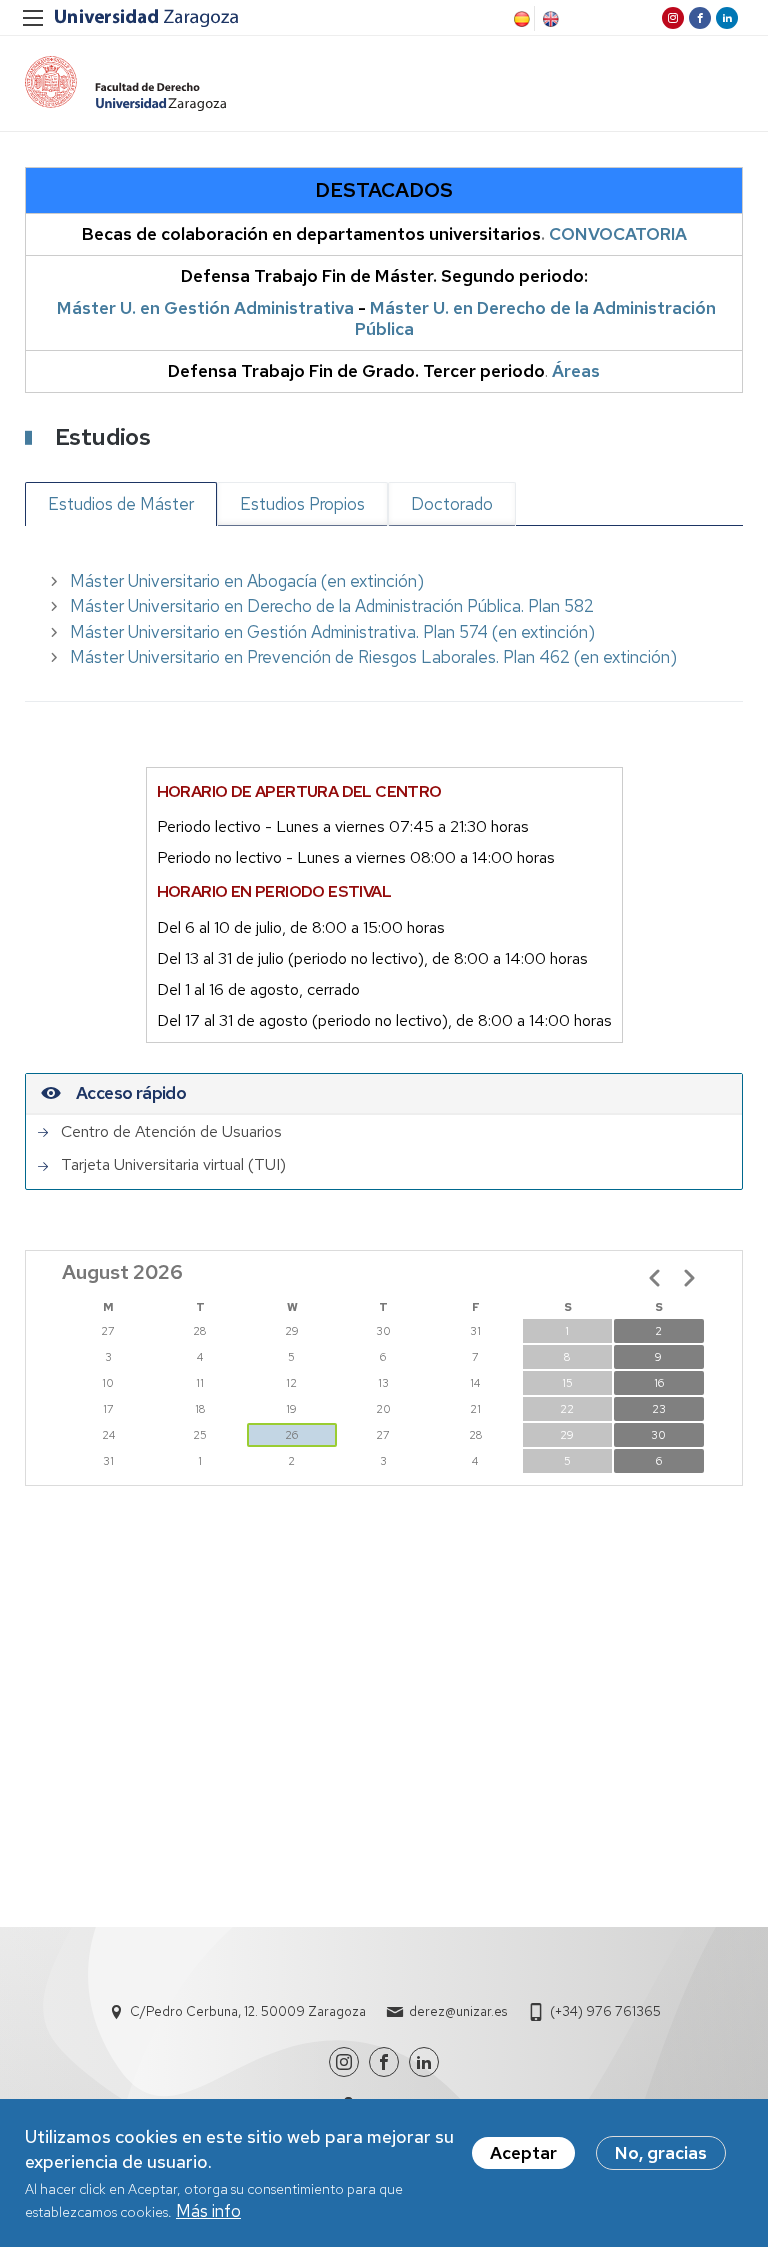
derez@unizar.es (458, 2011)
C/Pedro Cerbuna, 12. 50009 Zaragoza (248, 2011)
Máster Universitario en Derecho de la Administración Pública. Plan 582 (332, 606)
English (549, 19)
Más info (208, 2211)
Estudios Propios (302, 504)
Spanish (520, 19)
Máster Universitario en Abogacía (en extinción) (247, 581)
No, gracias (661, 2153)
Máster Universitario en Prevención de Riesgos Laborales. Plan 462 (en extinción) (373, 657)
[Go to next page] (689, 1278)
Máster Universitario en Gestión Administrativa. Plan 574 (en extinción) (332, 632)
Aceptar (523, 2153)
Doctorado (452, 504)
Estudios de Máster (121, 504)
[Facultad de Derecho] (125, 83)
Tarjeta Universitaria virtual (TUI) (173, 1165)
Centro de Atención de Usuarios (171, 1132)
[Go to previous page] (655, 1278)
